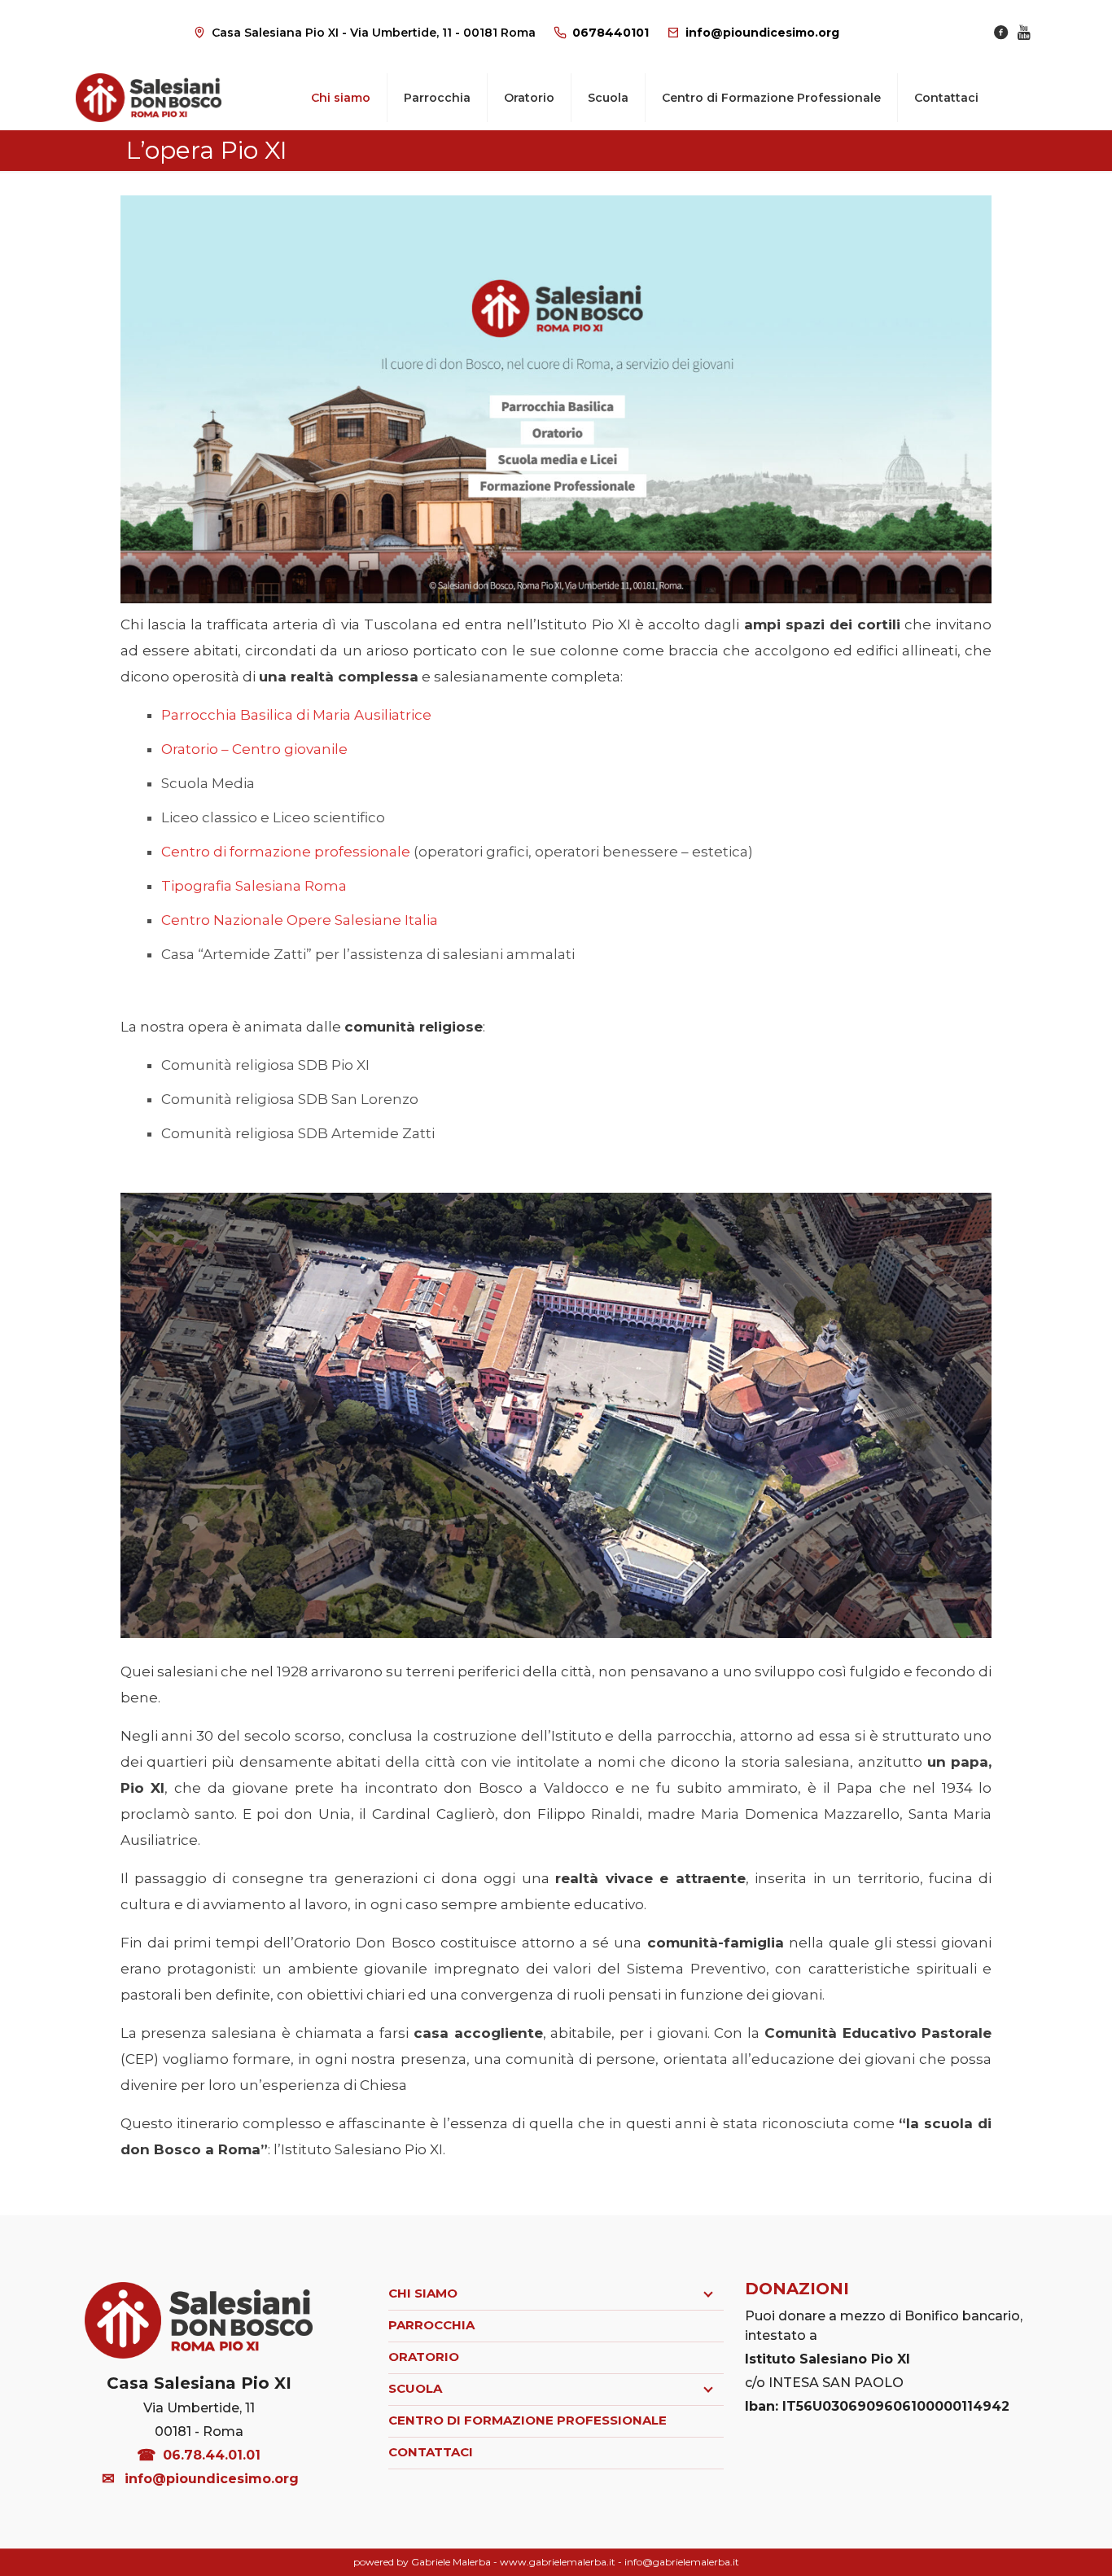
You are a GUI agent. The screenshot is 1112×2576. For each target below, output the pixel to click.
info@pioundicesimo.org (762, 33)
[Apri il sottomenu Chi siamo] (708, 2294)
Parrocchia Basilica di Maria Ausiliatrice (296, 715)
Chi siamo (423, 2293)
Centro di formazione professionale (286, 852)
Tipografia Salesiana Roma (254, 886)
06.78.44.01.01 (212, 2455)
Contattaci (431, 2452)
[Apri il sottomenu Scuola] (708, 2390)
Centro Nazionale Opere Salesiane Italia (300, 920)
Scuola (415, 2388)
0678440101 (611, 33)
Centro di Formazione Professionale (528, 2420)
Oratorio (424, 2357)
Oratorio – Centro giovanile (254, 749)
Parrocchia (431, 2325)
